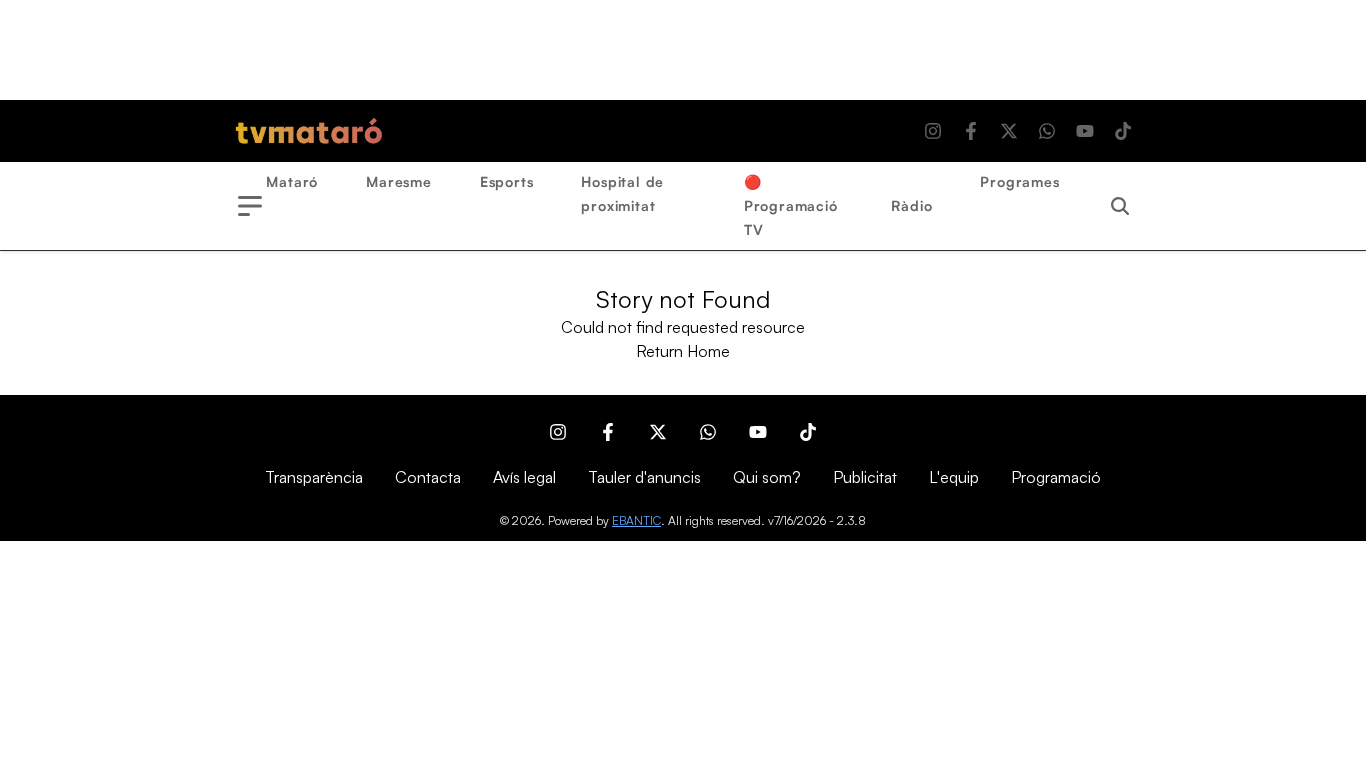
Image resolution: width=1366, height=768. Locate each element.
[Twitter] (1009, 131)
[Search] (1120, 206)
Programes (1019, 181)
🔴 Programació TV (791, 205)
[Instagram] (933, 131)
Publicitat (865, 477)
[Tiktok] (1123, 131)
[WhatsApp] (1047, 131)
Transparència (314, 477)
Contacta (428, 477)
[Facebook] (971, 131)
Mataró (292, 181)
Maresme (399, 181)
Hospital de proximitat (622, 193)
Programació (1056, 477)
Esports (507, 181)
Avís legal (524, 477)
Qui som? (767, 477)
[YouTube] (1085, 131)
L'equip (954, 477)
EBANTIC (636, 520)
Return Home (683, 351)
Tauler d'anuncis (644, 477)
